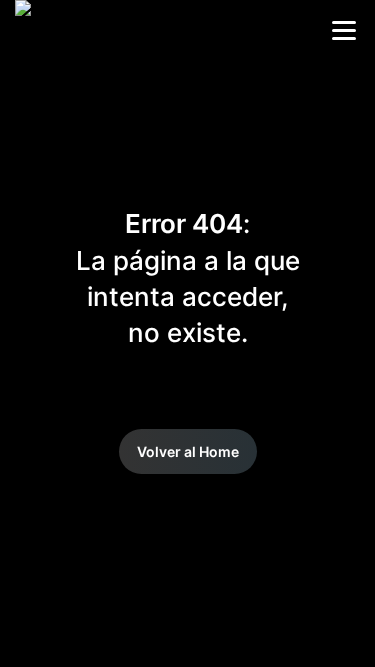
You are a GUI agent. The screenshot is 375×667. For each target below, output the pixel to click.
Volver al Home (188, 451)
